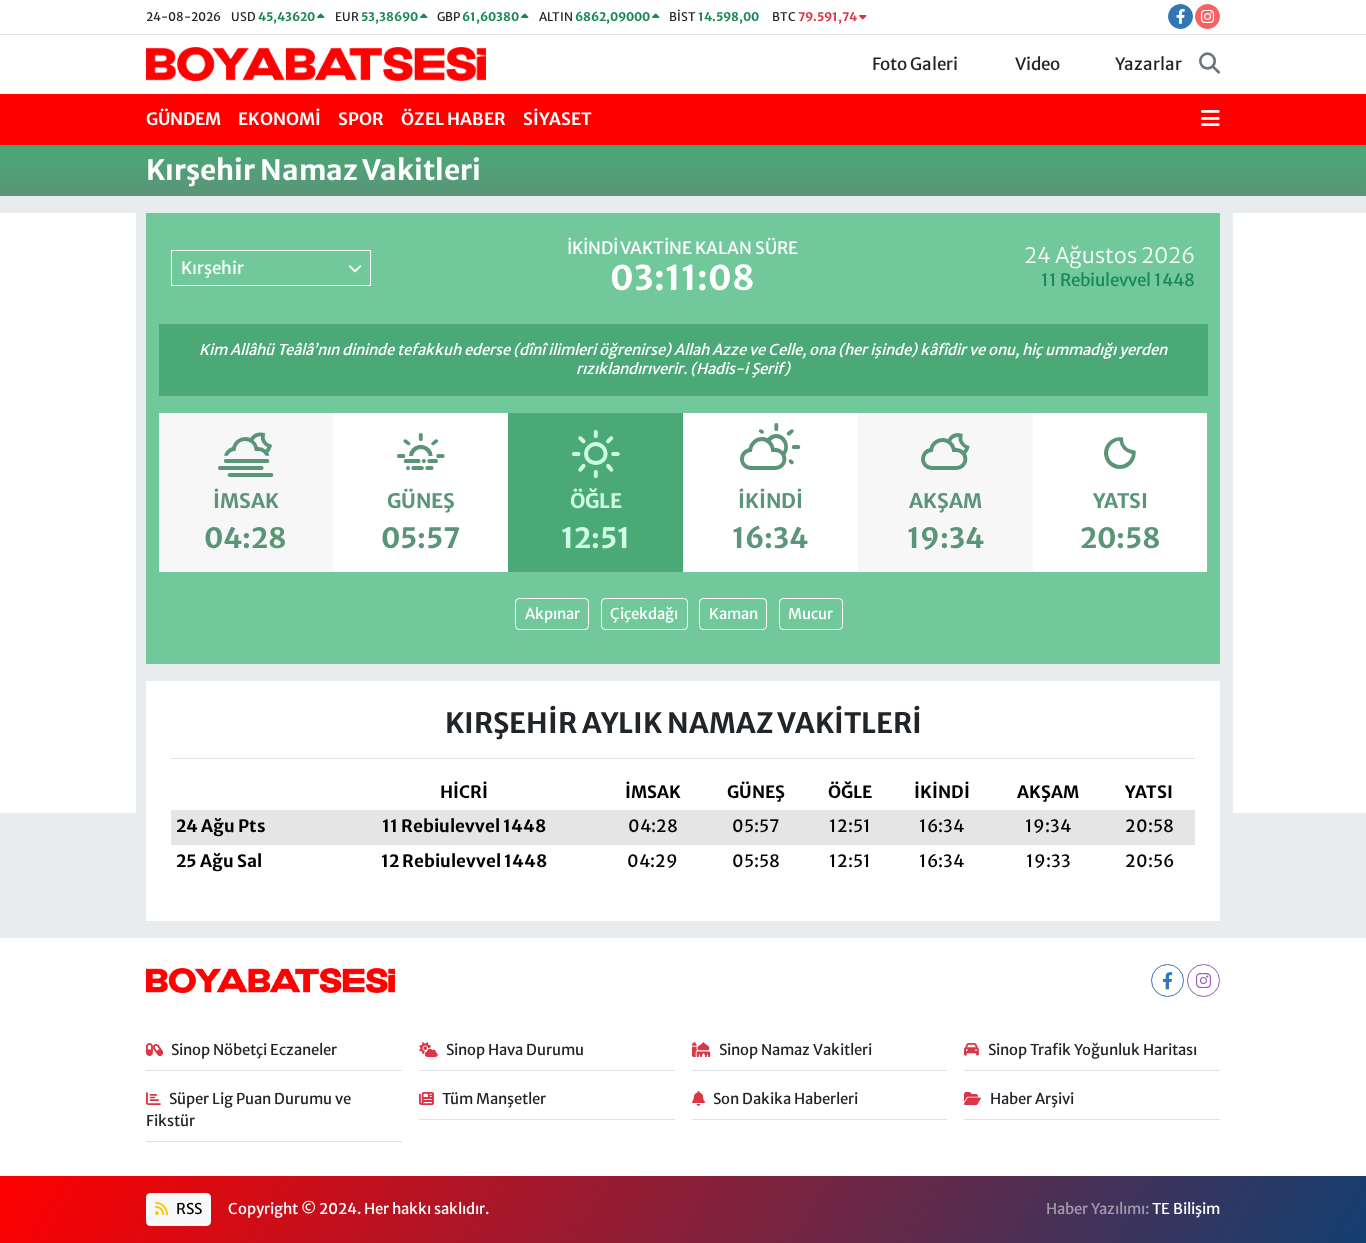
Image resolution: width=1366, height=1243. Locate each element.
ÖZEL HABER (453, 119)
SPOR (361, 119)
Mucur (810, 613)
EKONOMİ (279, 119)
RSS (187, 1208)
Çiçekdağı (644, 613)
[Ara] (1209, 65)
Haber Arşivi (1032, 1098)
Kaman (733, 613)
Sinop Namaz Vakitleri (795, 1049)
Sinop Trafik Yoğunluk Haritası (1092, 1049)
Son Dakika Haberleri (785, 1098)
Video (1037, 64)
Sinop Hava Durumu (515, 1049)
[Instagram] (1203, 980)
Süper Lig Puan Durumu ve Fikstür (249, 1109)
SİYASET (557, 119)
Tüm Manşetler (494, 1098)
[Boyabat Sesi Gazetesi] (316, 63)
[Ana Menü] (1210, 120)
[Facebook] (1167, 980)
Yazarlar (1148, 64)
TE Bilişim (1186, 1208)
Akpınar (552, 613)
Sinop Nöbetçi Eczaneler (254, 1049)
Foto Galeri (915, 64)
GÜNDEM (183, 119)
